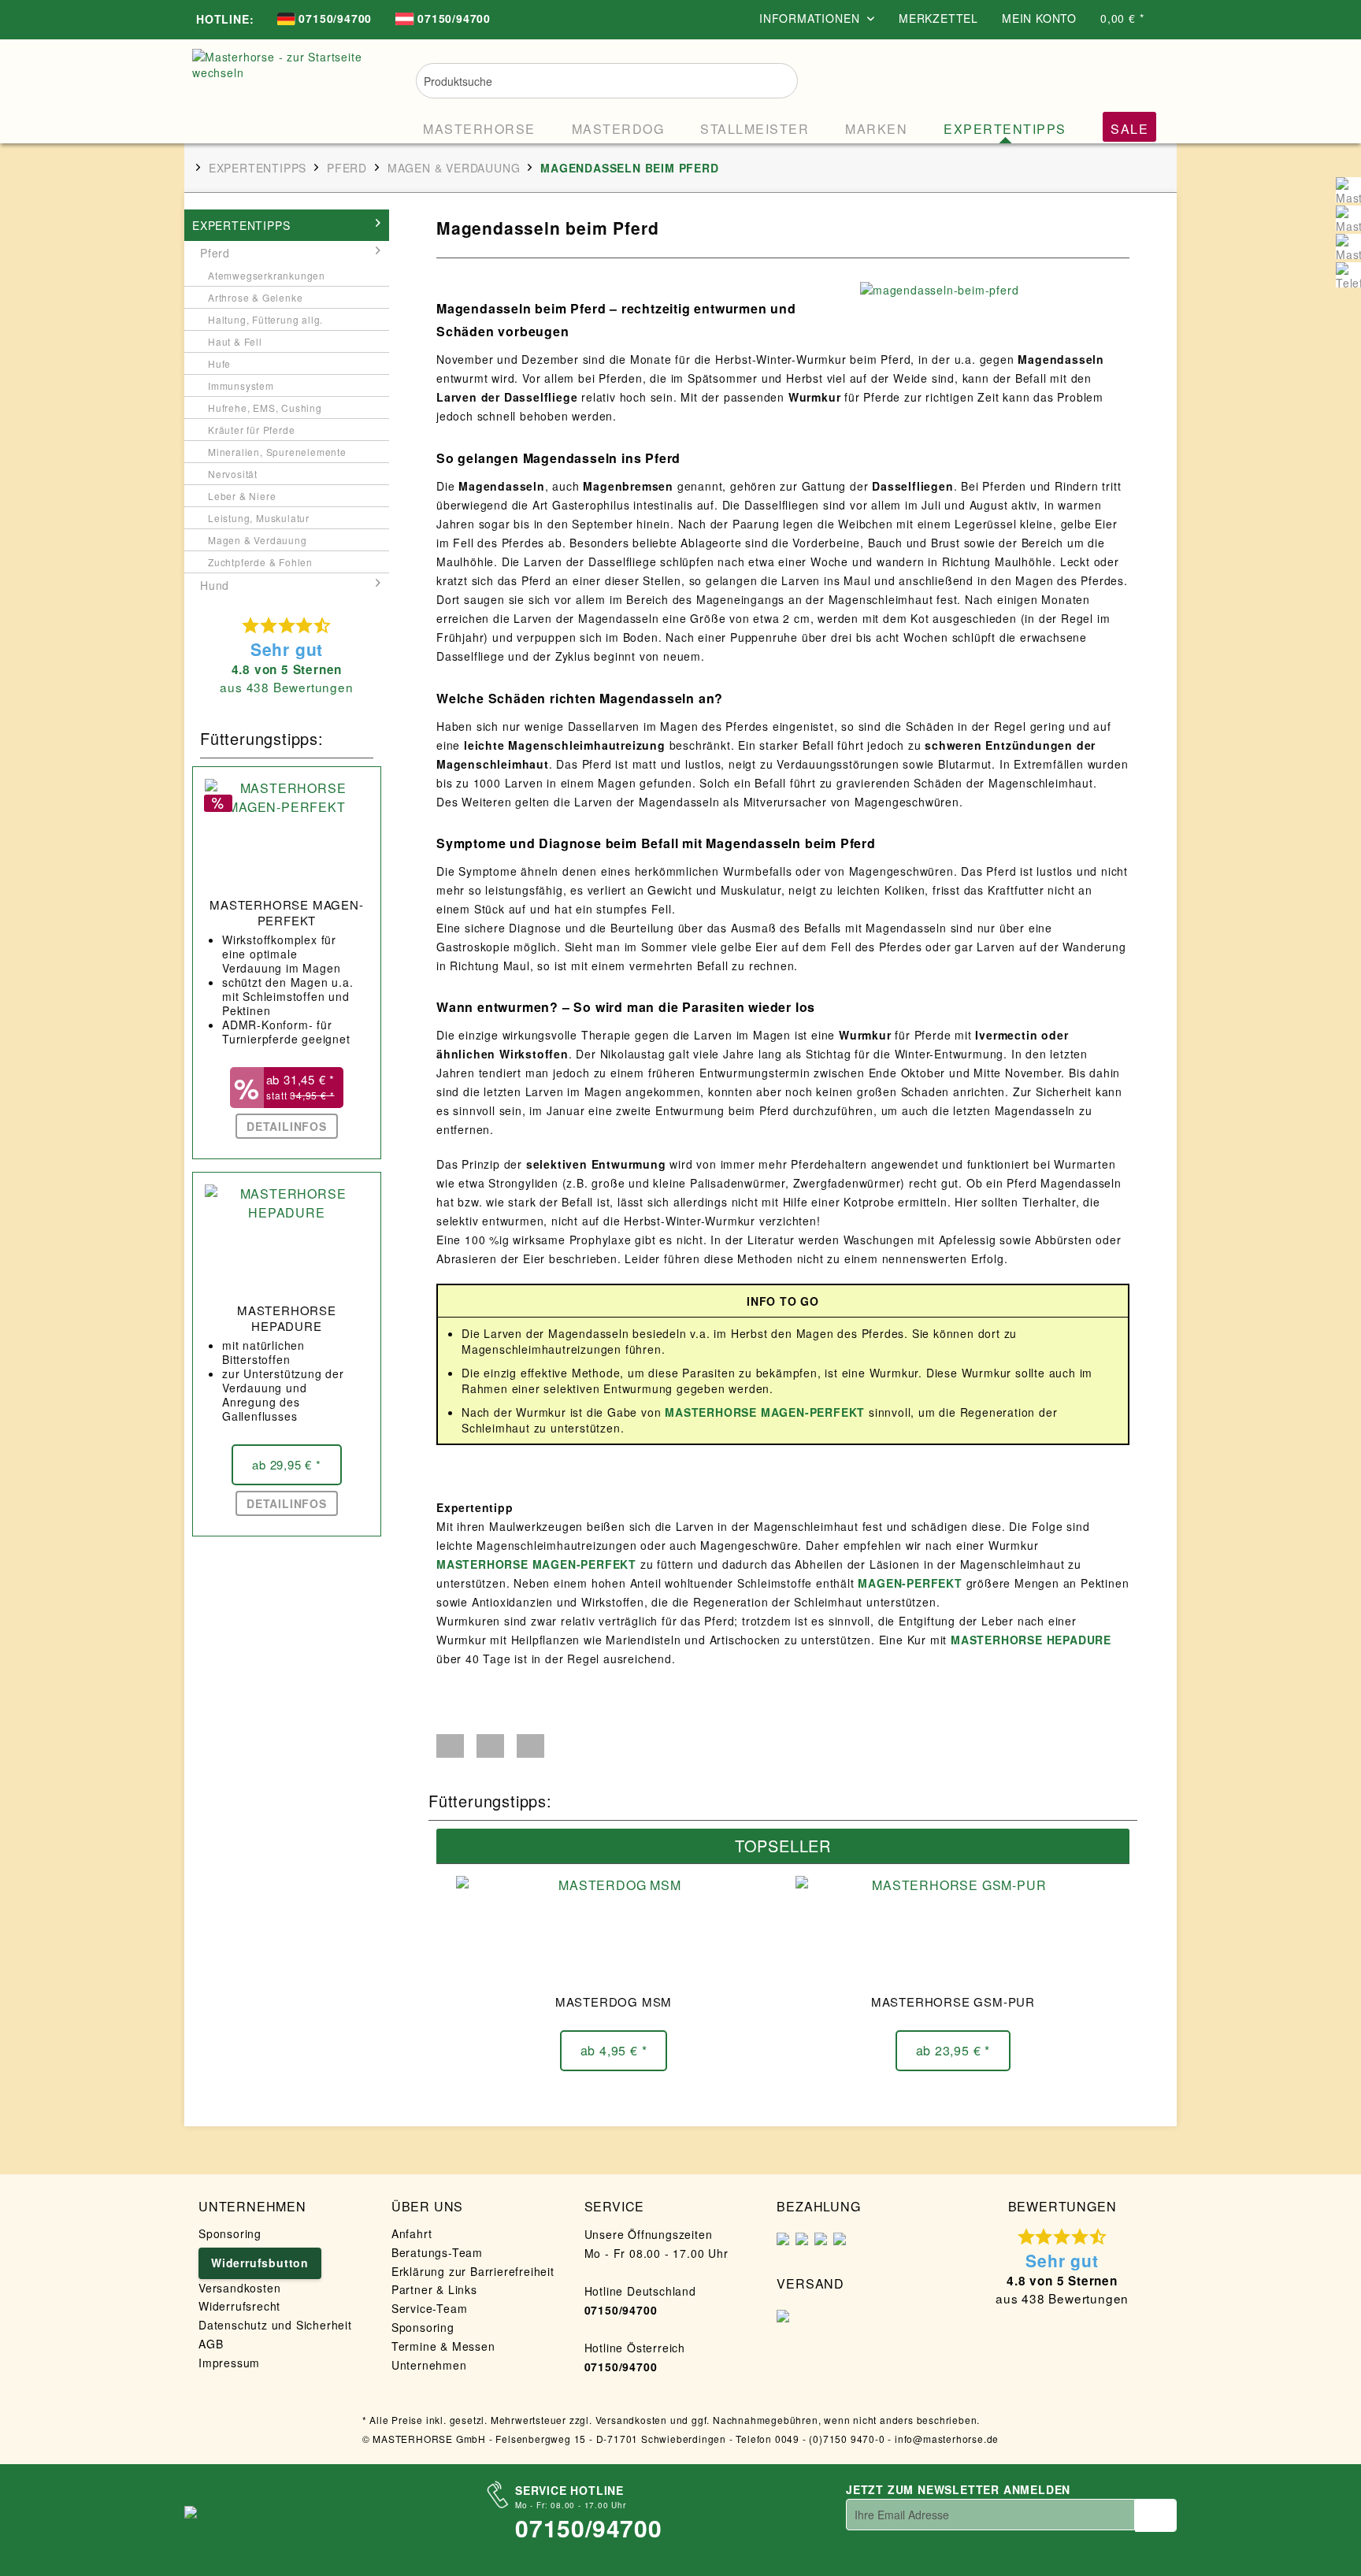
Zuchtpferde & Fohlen (260, 562)
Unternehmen (429, 2365)
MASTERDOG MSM (614, 2002)
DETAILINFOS (287, 1126)
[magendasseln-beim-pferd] (991, 290)
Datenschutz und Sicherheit (275, 2325)
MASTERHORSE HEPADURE (287, 1318)
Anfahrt (412, 2233)
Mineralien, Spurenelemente (277, 452)
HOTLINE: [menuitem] (225, 19)
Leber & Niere (242, 496)
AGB (211, 2344)
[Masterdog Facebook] (1348, 218)
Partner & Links (434, 2289)
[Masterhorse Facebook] (1348, 190)
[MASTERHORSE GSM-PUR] (953, 1931)
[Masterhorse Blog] (1348, 246)
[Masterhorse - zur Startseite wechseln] (282, 88)
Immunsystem (241, 385)
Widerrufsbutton (260, 2263)
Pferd (215, 253)
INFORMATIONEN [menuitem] (811, 18)
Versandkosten (239, 2288)
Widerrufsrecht (239, 2306)
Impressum (229, 2363)
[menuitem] (324, 20)
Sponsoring (230, 2233)
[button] (450, 1746)
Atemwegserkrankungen (267, 275)
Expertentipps (241, 225)
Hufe (219, 363)
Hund (215, 585)
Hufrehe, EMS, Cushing (265, 408)
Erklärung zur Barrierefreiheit (473, 2271)
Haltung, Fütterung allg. (265, 319)
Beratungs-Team (437, 2252)
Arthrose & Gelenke (255, 297)
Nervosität (233, 474)
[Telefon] (1348, 275)
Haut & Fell (235, 341)
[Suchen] (775, 79)
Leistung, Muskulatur (259, 518)
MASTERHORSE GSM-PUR (953, 2002)
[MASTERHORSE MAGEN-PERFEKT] (287, 834)
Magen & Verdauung (258, 540)
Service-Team (430, 2308)
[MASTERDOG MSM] (614, 1931)
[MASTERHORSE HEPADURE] (287, 1240)
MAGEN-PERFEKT (910, 1583)
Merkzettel (938, 18)
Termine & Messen (443, 2346)
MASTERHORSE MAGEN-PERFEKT (286, 913)
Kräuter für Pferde (251, 430)
